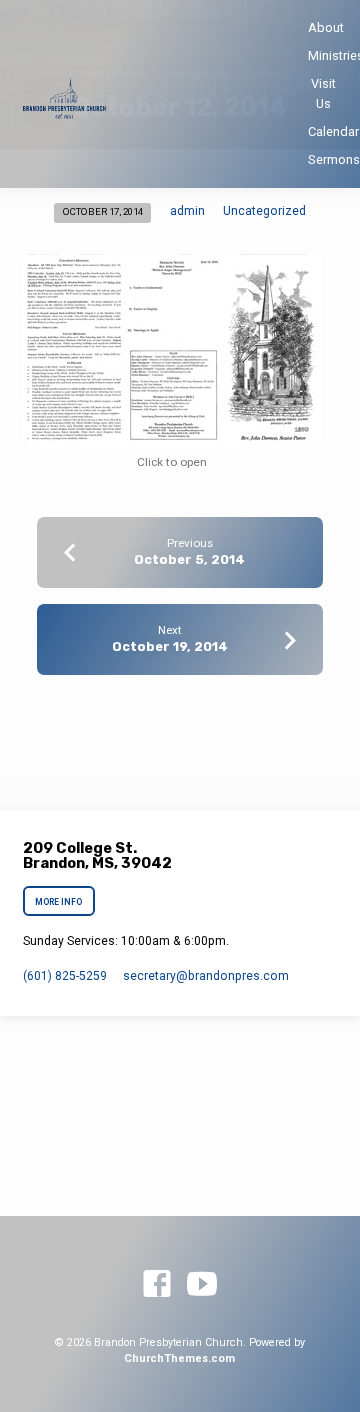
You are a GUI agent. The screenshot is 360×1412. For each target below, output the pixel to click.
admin (187, 211)
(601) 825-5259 (65, 976)
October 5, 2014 (189, 559)
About (326, 27)
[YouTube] (202, 1285)
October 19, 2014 (170, 646)
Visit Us (323, 93)
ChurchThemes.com (179, 1358)
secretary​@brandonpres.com (206, 976)
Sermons (334, 159)
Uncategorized (264, 211)
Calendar (333, 131)
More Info (59, 902)
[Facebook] (157, 1285)
